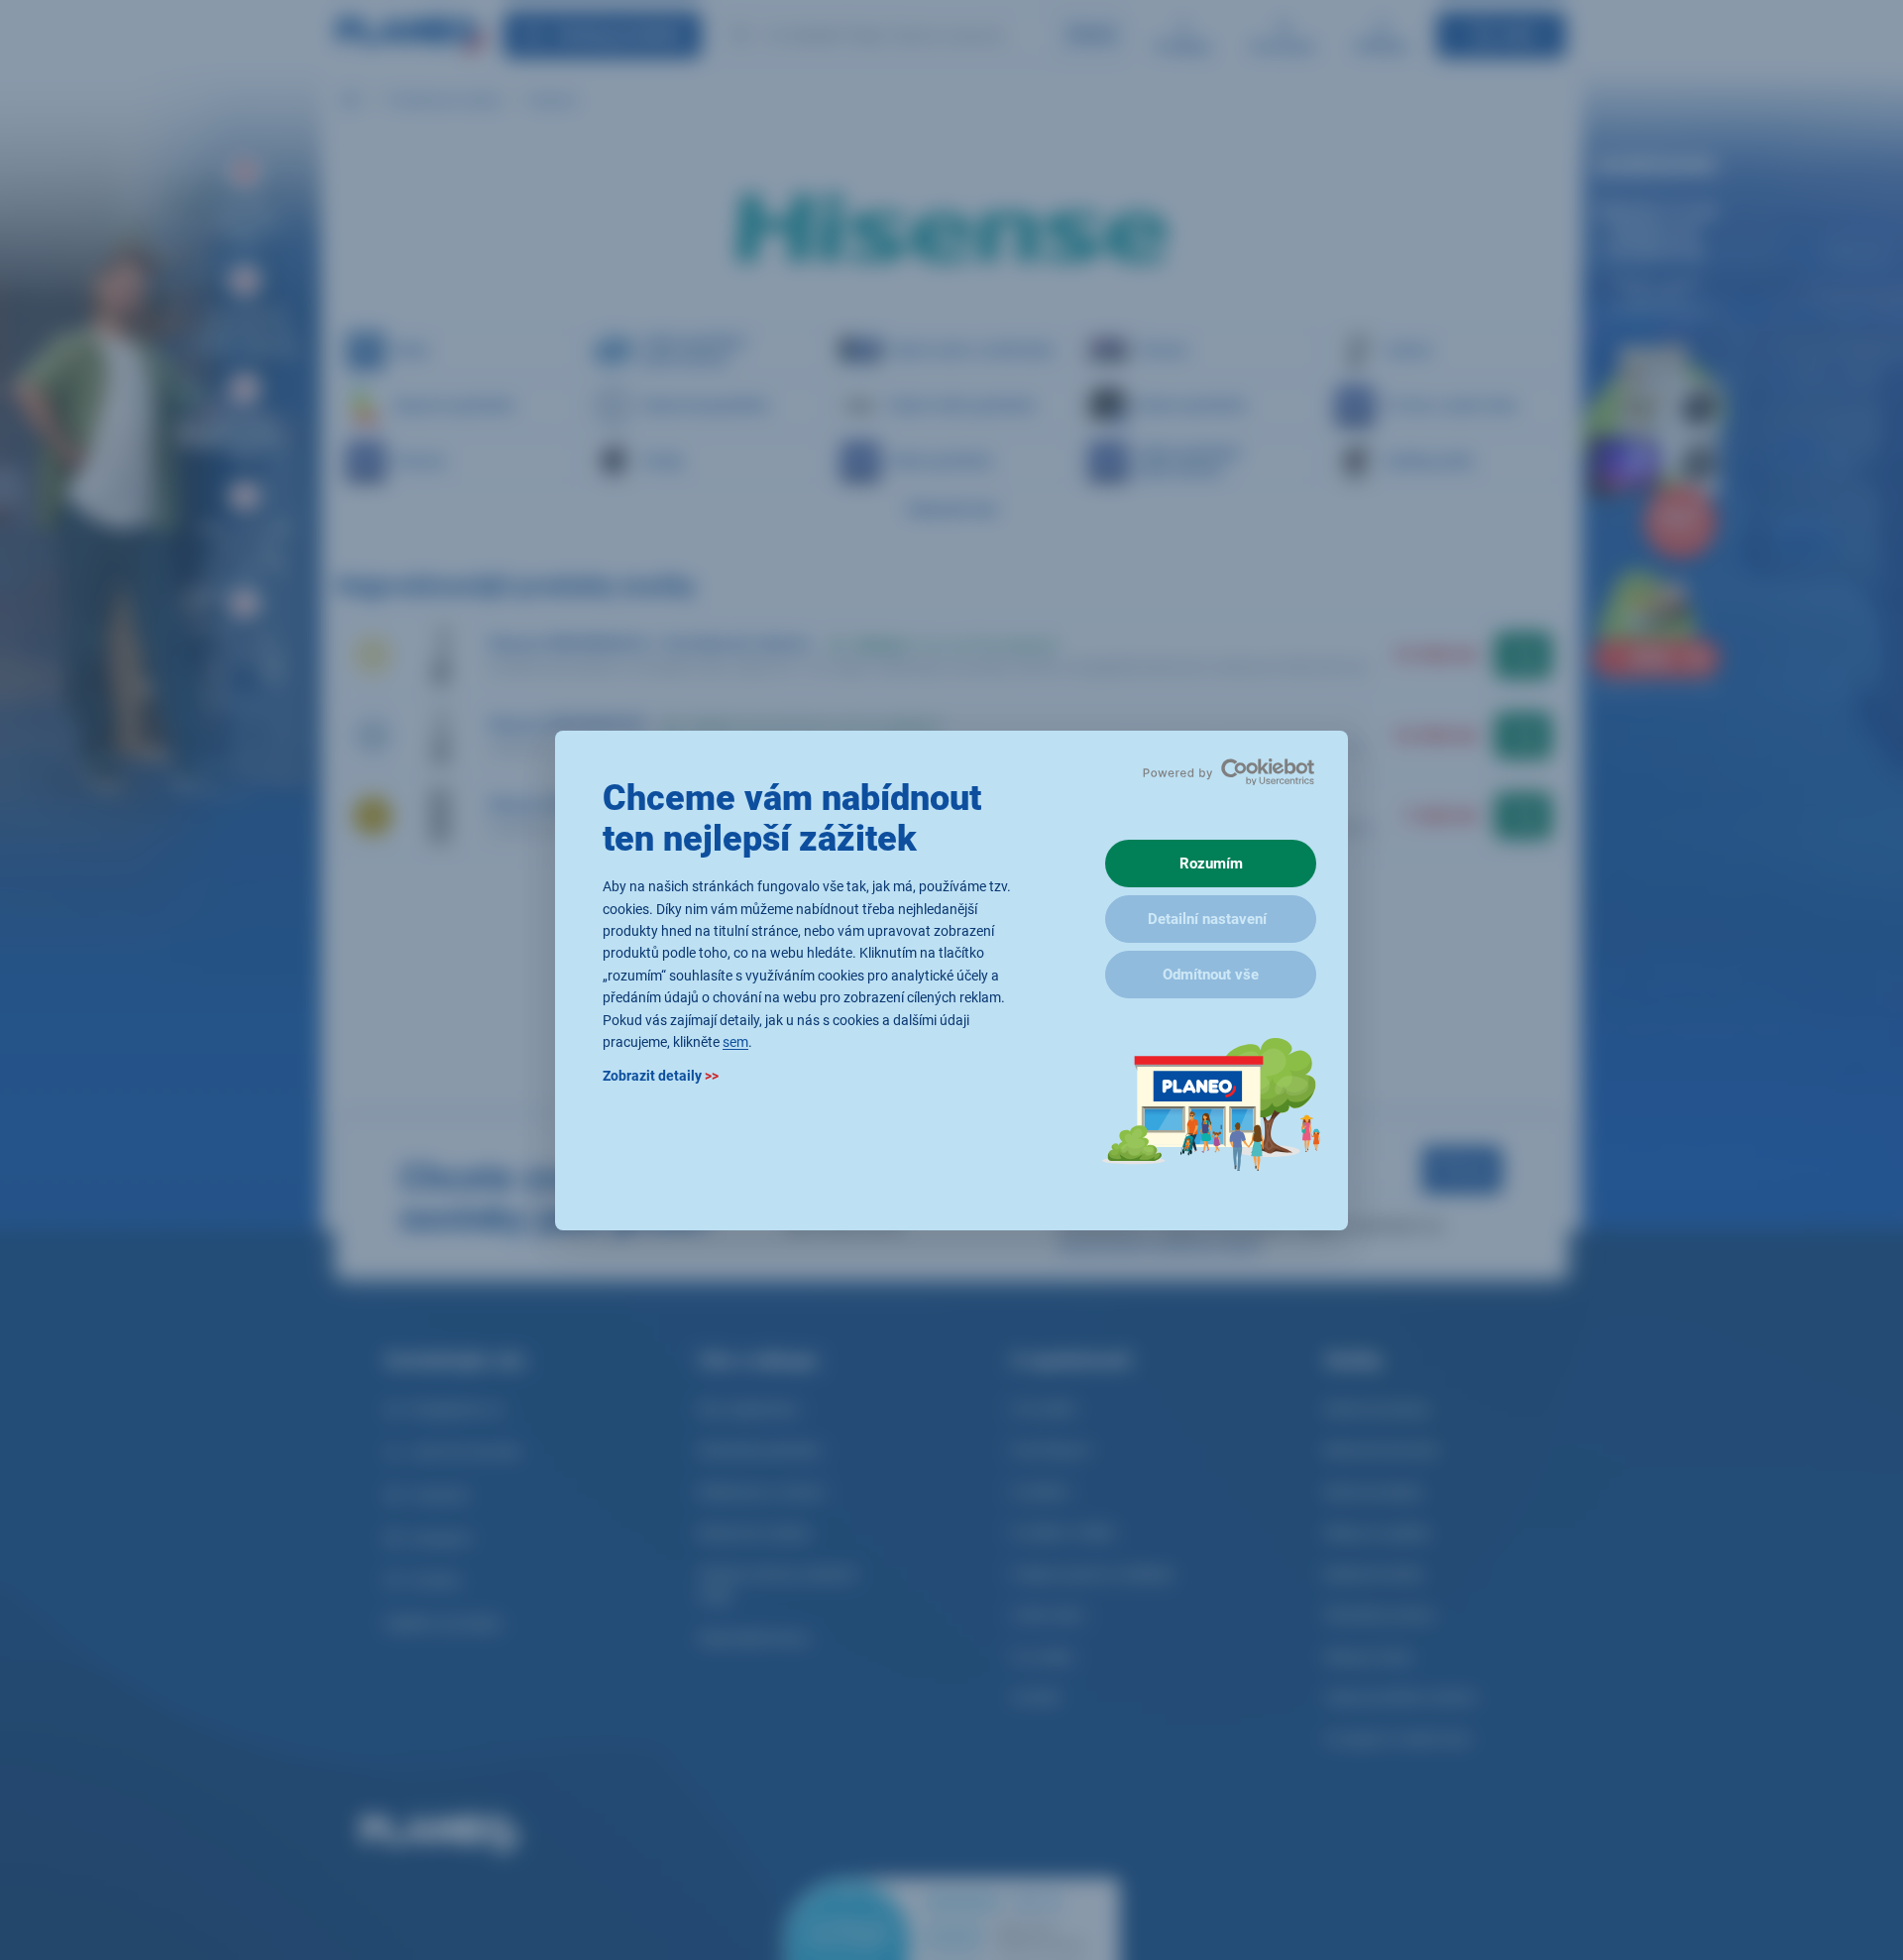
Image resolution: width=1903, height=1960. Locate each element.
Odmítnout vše (1211, 975)
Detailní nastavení (1207, 919)
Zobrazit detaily (661, 1076)
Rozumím (1211, 864)
